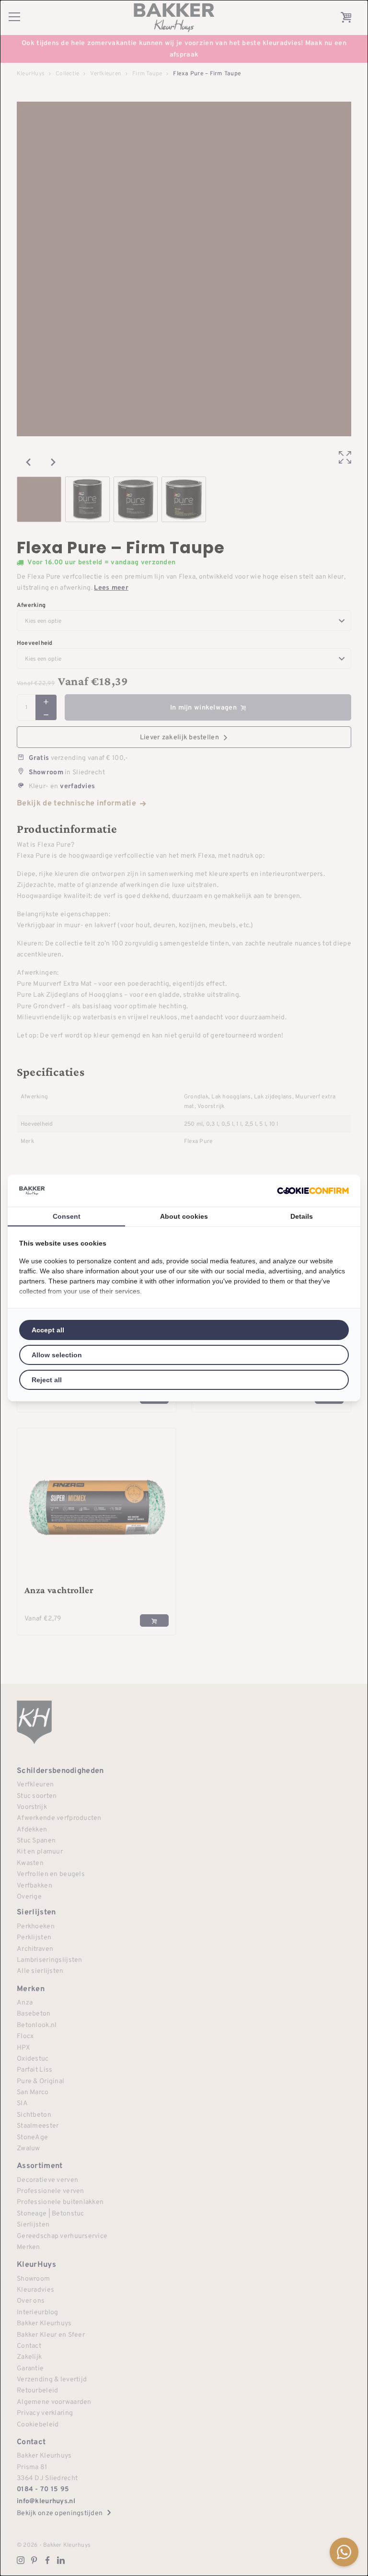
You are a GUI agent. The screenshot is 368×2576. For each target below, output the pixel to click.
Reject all (47, 1380)
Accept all (48, 1330)
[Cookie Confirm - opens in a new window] (313, 1191)
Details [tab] (302, 1216)
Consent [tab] (67, 1216)
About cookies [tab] (184, 1216)
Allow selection (57, 1355)
